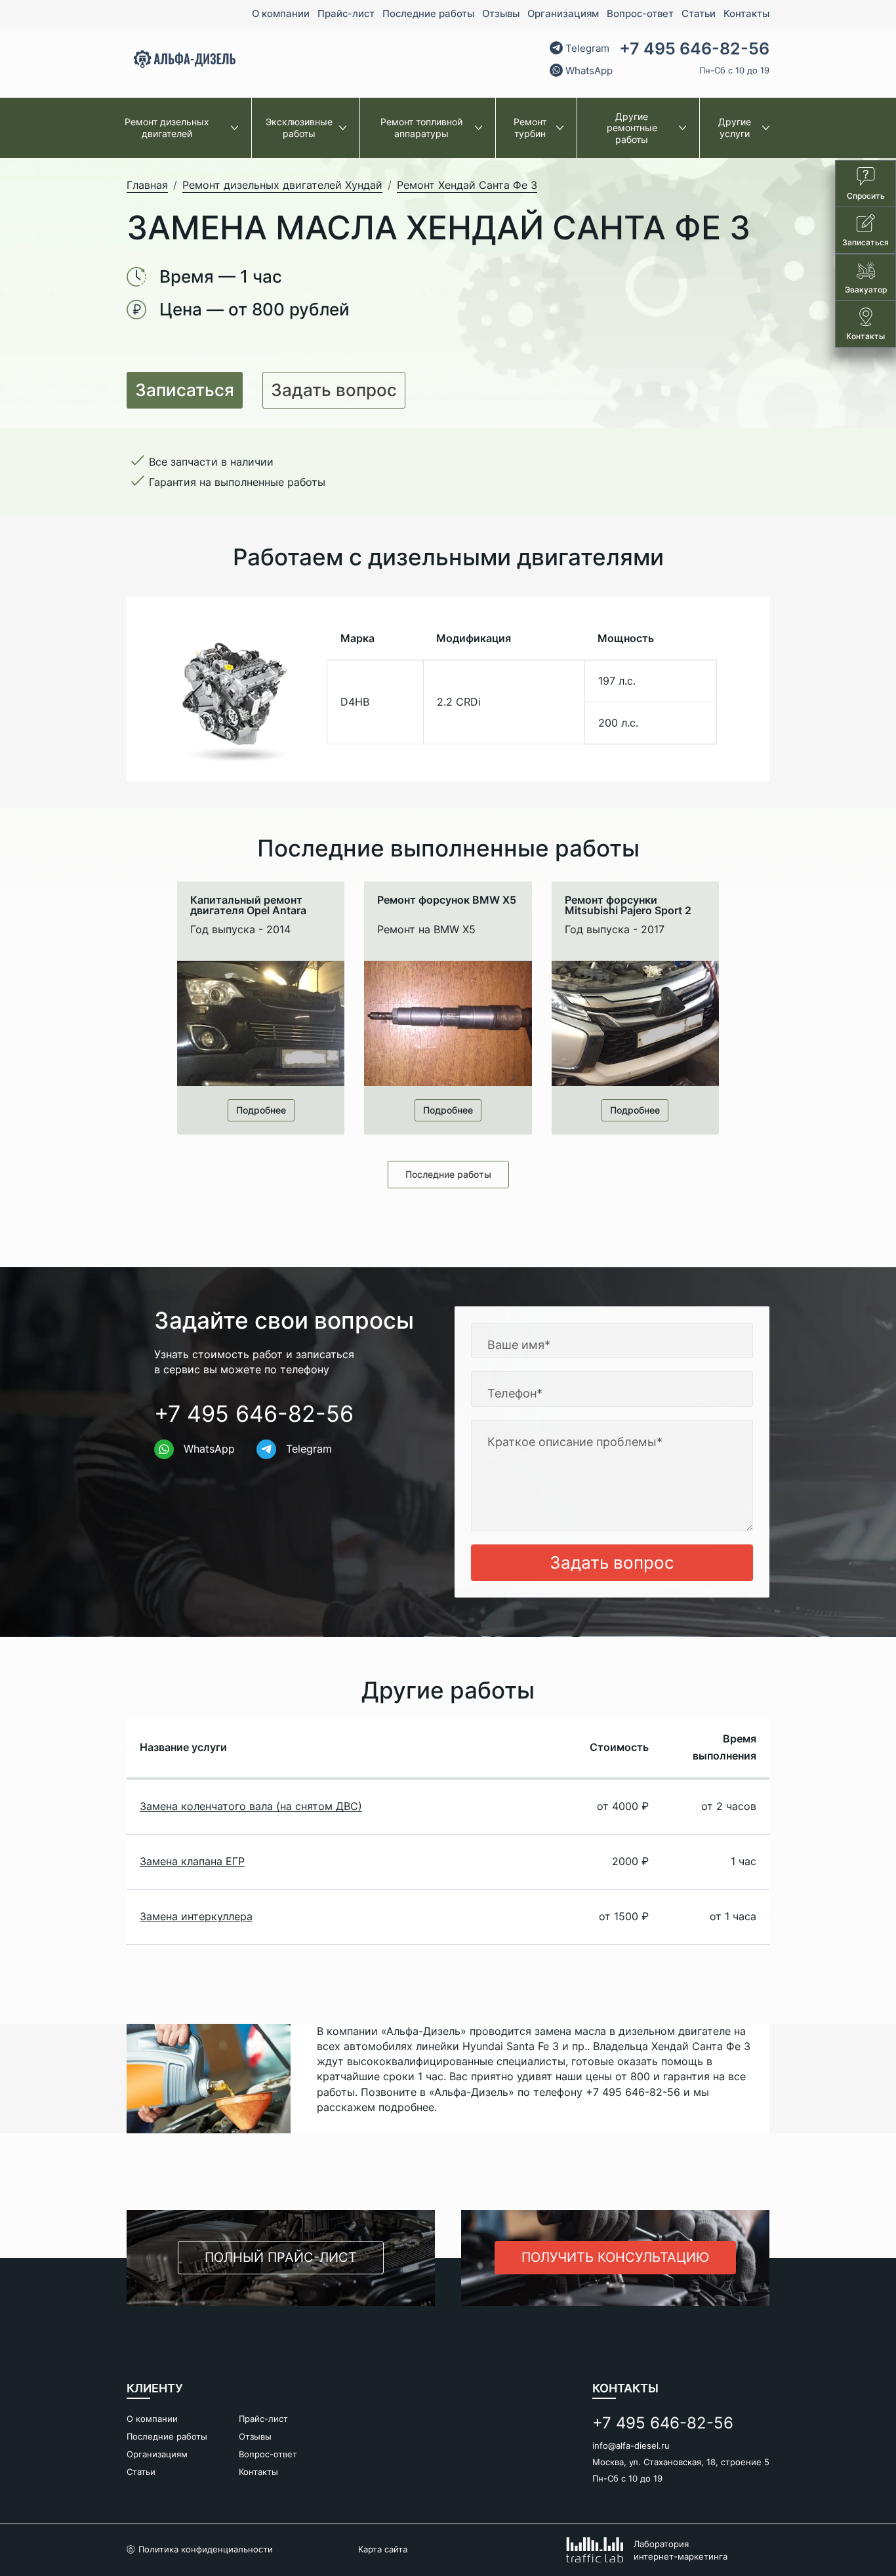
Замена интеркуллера (196, 1916)
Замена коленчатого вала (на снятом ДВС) (251, 1806)
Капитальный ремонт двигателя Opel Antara (248, 905)
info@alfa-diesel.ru (631, 2445)
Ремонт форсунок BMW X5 (447, 900)
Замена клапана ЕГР (192, 1861)
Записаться (185, 390)
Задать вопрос (334, 390)
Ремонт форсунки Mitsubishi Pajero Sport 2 (628, 905)
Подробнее (261, 1110)
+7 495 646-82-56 (694, 49)
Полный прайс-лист (281, 2257)
